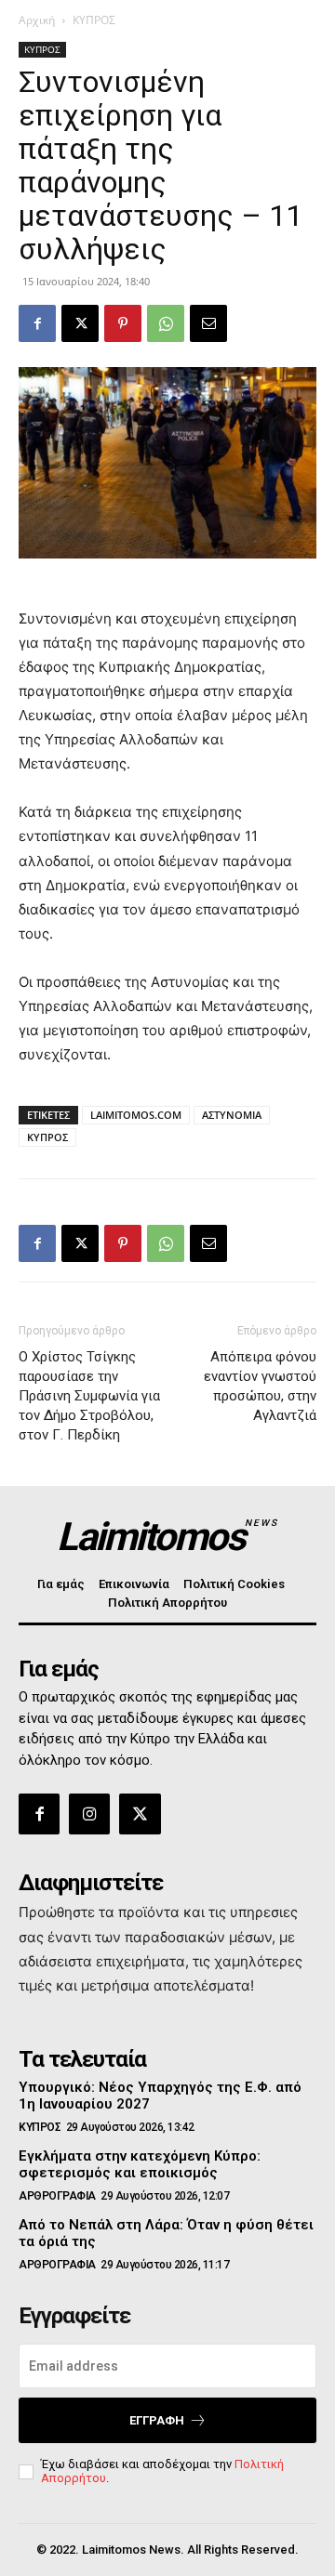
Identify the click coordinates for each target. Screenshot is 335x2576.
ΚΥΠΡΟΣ (94, 20)
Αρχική (37, 20)
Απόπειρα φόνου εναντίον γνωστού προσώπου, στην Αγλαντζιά (260, 1386)
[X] (80, 323)
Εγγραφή (157, 2420)
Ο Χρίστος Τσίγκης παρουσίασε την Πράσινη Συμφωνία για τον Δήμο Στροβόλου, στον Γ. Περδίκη (89, 1396)
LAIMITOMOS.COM (136, 1115)
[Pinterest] (123, 323)
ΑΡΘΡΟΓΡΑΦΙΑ (57, 2196)
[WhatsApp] (166, 323)
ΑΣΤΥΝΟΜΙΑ (232, 1115)
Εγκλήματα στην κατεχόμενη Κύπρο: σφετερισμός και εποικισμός (140, 2164)
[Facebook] (37, 323)
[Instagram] (89, 1814)
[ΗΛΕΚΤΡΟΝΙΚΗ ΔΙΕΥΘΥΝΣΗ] (208, 323)
